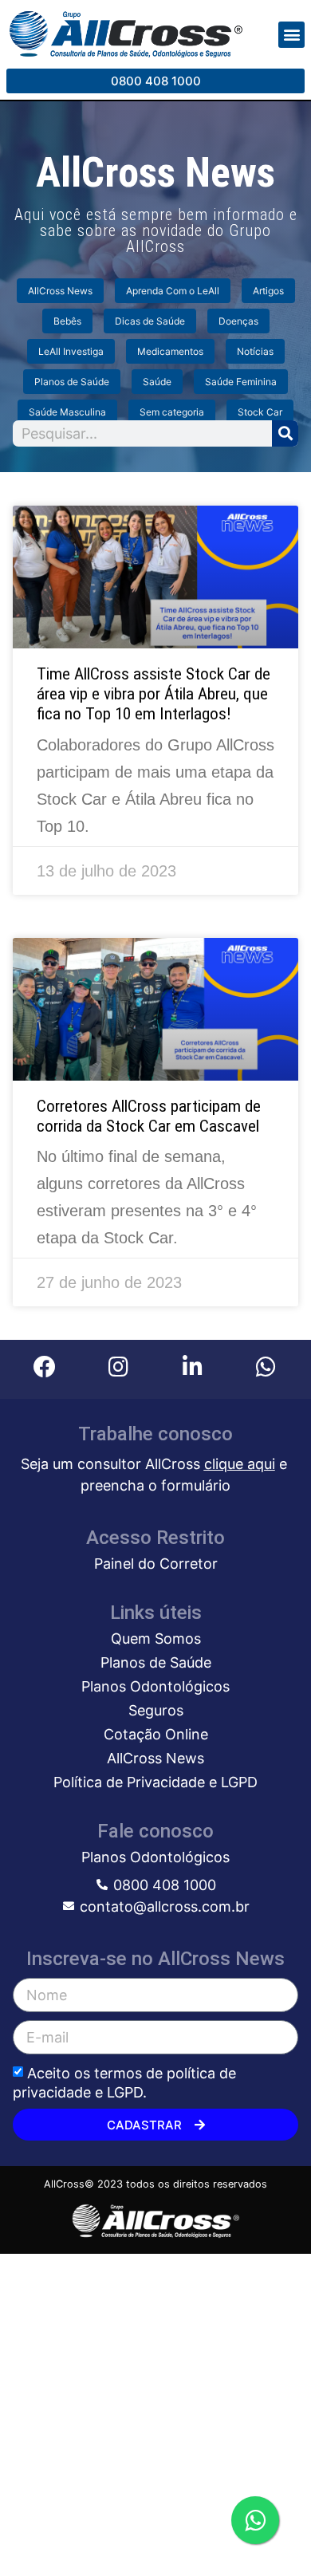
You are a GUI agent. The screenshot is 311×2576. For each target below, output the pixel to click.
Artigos (268, 291)
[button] (291, 35)
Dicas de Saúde (150, 321)
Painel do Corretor (156, 1564)
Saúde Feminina (241, 382)
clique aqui (240, 1464)
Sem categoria (172, 412)
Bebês (67, 321)
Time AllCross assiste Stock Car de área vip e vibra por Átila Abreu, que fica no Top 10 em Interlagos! (154, 694)
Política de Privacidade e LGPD (155, 1782)
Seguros (156, 1710)
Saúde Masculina (67, 412)
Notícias (255, 351)
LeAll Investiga (71, 351)
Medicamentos (170, 351)
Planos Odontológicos (155, 1686)
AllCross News (60, 291)
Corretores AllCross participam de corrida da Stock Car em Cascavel (149, 1116)
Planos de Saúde (72, 382)
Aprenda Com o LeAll (173, 291)
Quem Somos (156, 1639)
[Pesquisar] (285, 433)
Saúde (157, 382)
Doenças (238, 321)
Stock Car (260, 412)
